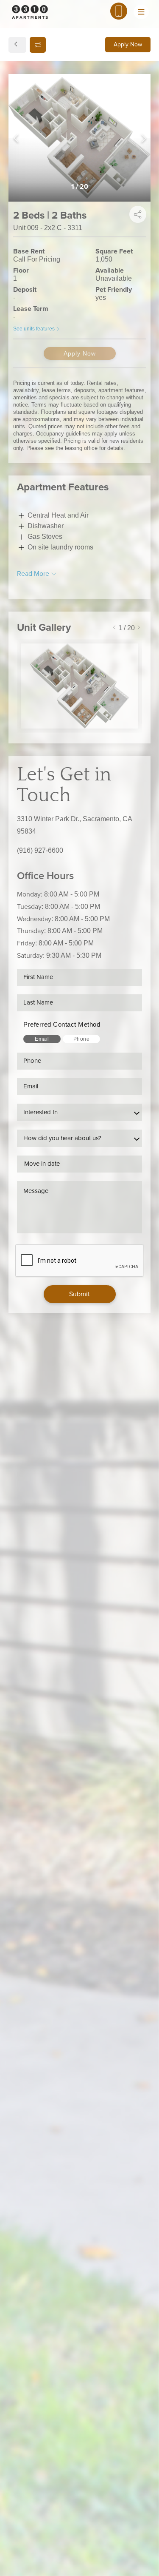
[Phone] (119, 11)
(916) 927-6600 (40, 850)
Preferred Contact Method (62, 1024)
